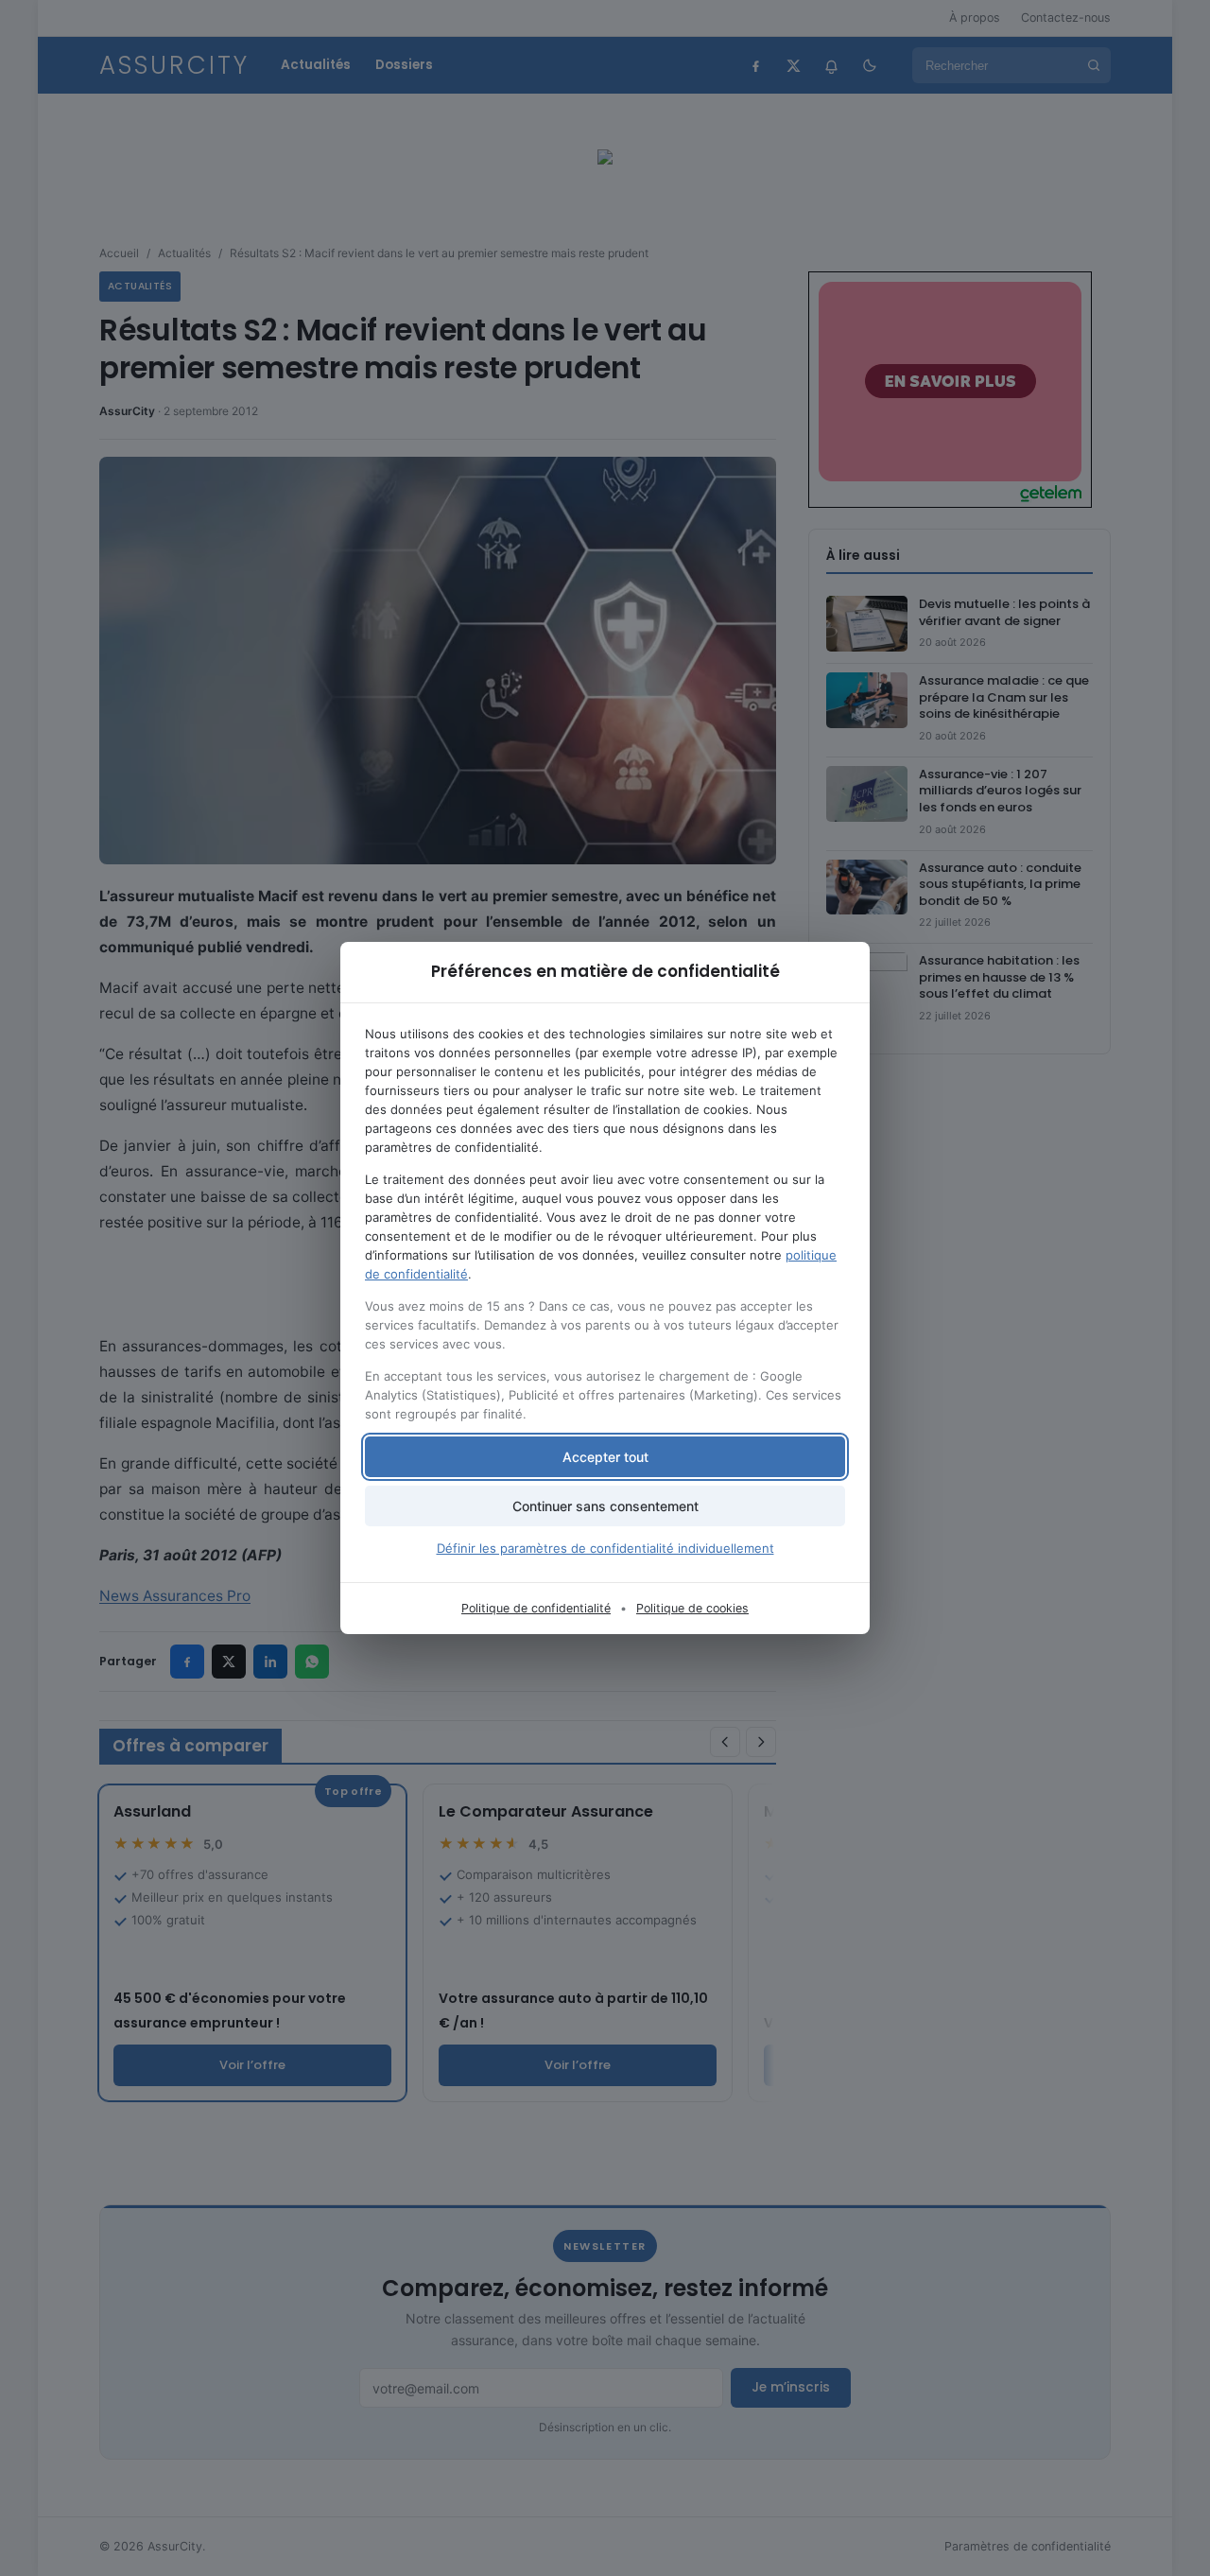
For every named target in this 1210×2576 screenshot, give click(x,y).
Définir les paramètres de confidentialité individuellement (605, 1548)
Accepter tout (605, 1457)
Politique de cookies (692, 1608)
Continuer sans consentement (605, 1506)
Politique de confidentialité (536, 1608)
